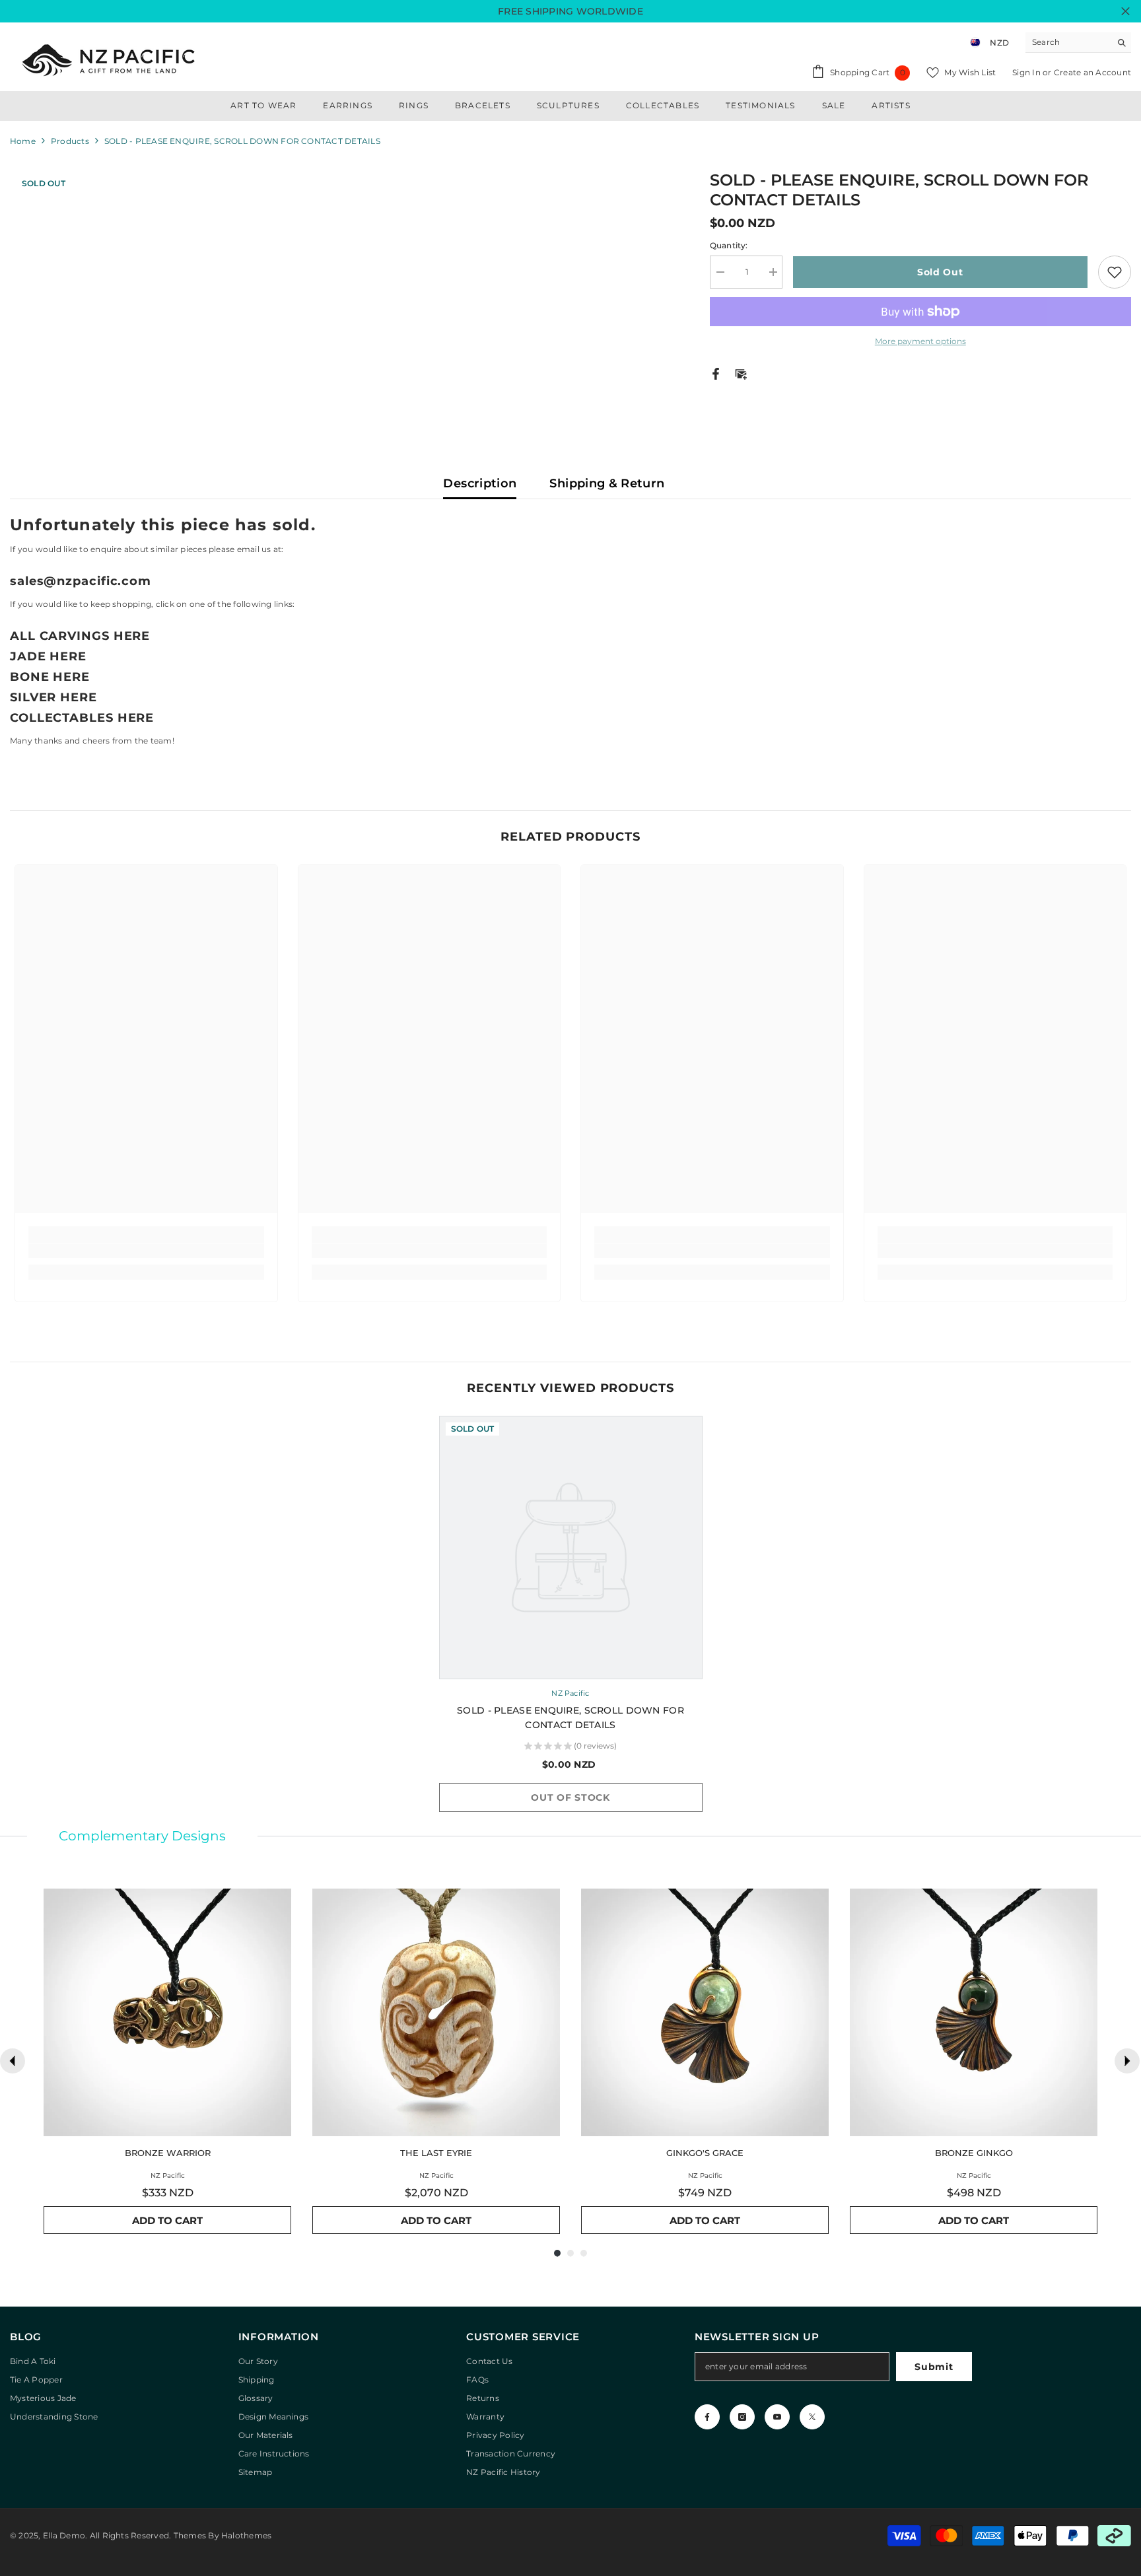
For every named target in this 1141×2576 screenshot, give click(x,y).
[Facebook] (716, 373)
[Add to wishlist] (1115, 272)
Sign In (1027, 72)
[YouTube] (777, 2417)
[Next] (1127, 2061)
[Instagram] (742, 2417)
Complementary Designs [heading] (142, 1836)
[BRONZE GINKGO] (974, 2012)
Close (1125, 12)
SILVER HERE (53, 697)
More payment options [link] (920, 341)
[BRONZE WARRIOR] (167, 2012)
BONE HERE (50, 677)
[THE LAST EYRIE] (436, 2012)
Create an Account (1092, 72)
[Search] (1078, 43)
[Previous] (13, 2061)
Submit (934, 2367)
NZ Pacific (570, 1693)
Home (23, 141)
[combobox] (1068, 42)
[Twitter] (812, 2417)
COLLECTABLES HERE (82, 718)
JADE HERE (48, 656)
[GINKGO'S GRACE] (705, 2012)
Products (70, 141)
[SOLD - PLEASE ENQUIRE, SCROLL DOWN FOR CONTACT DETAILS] (571, 1548)
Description (480, 483)
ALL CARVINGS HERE (80, 636)
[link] (146, 1251)
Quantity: (729, 245)
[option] (571, 1620)
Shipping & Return (607, 483)
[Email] (741, 373)
